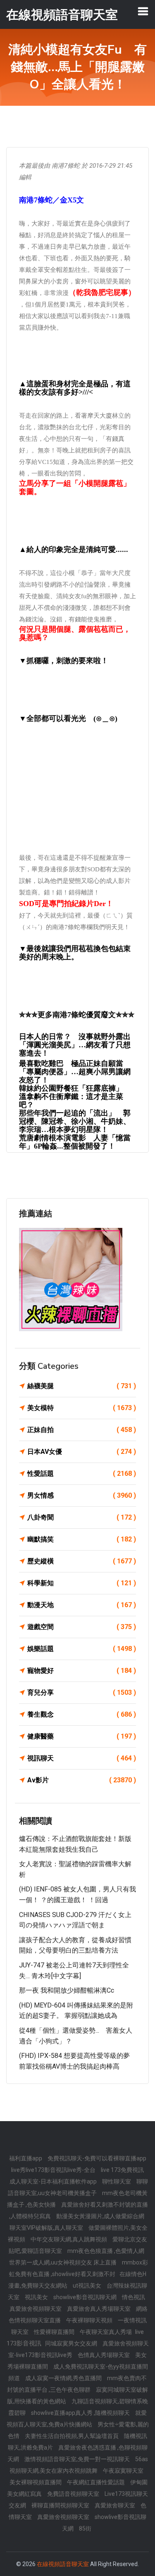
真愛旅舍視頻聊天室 (36, 2309)
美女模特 (82, 1408)
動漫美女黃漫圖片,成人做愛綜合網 (100, 2216)
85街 (85, 2528)
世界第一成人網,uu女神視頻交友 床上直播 (63, 2262)
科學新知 (82, 1583)
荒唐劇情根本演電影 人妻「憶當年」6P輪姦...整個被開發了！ (75, 1142)
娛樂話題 (82, 1649)
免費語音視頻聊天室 (74, 2494)
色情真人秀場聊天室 (104, 2355)
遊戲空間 (82, 1627)
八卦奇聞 (82, 1517)
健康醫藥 (82, 1736)
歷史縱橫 (82, 1561)
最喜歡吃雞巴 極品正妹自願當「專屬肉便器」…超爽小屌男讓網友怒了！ (75, 1072)
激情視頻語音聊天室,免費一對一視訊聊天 (78, 2459)
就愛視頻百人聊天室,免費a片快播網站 (77, 2419)
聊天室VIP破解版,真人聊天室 (47, 2228)
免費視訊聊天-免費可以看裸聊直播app (97, 2158)
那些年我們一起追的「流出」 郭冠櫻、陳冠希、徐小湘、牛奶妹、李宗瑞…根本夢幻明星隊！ (75, 1121)
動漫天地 (82, 1605)
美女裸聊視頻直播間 (36, 2482)
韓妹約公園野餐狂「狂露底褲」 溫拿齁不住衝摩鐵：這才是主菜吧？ (75, 1097)
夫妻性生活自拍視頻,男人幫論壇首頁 (72, 2436)
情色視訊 (134, 2297)
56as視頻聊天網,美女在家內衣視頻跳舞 (79, 2465)
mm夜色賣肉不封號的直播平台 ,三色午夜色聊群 (77, 2384)
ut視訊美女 (88, 2286)
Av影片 (82, 1780)
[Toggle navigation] (143, 11)
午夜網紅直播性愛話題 (97, 2482)
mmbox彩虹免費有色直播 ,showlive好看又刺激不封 (79, 2268)
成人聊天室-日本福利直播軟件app (54, 2181)
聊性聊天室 (117, 2181)
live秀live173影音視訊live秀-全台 (54, 2170)
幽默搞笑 (82, 1539)
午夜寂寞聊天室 (123, 2471)
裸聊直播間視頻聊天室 (61, 2505)
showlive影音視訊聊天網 (86, 2297)
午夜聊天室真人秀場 (106, 2332)
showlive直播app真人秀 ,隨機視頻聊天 (81, 2413)
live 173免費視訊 (122, 2170)
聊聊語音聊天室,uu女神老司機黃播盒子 (78, 2187)
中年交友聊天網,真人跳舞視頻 (69, 2239)
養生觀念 (82, 1714)
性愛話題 (82, 1474)
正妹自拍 (82, 1430)
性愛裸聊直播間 (55, 2332)
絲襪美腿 (82, 1386)
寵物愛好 (82, 1671)
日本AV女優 (82, 1452)
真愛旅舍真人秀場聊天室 (99, 2309)
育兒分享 (82, 1692)
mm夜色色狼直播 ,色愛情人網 (106, 2251)
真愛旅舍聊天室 (116, 2505)
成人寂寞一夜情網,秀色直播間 (64, 2378)
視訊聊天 (82, 1758)
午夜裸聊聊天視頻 (90, 2320)
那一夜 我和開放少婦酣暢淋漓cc (67, 1990)
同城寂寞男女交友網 (72, 2343)
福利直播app (26, 2158)
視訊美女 (37, 2297)
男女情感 (82, 1495)
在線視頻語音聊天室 (63, 2564)
